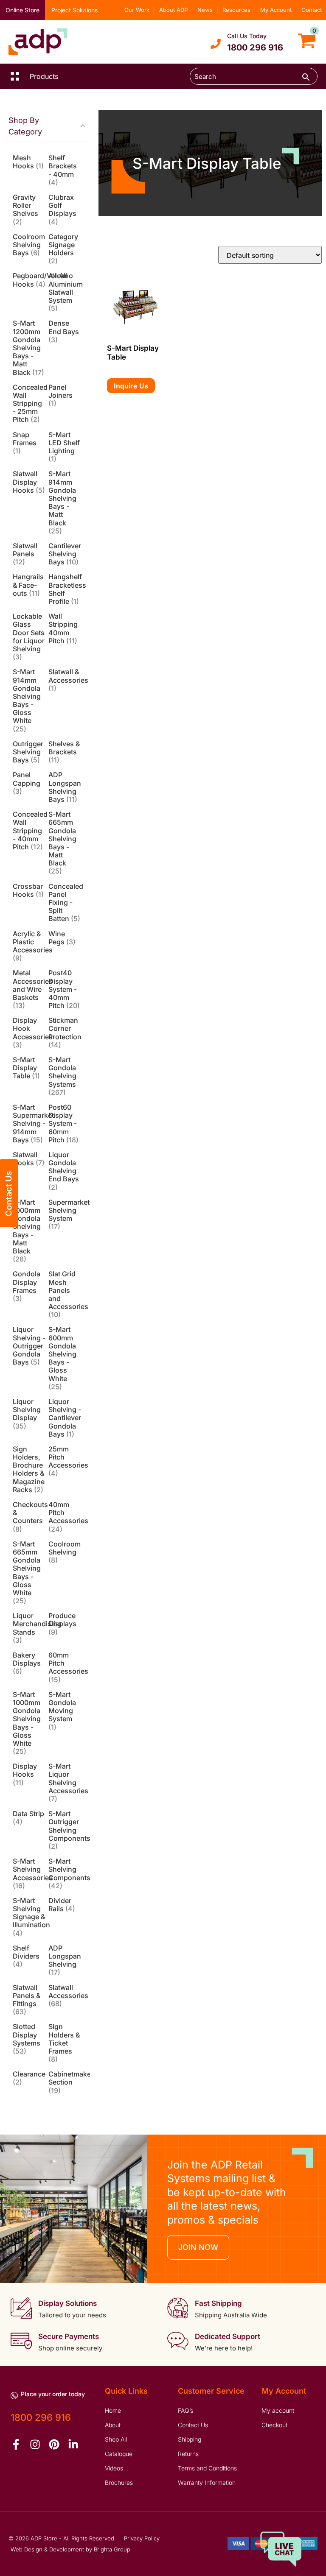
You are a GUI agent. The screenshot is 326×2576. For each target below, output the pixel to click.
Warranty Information (207, 2483)
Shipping (190, 2439)
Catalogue (119, 2454)
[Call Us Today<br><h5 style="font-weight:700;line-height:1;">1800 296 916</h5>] (216, 44)
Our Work (137, 10)
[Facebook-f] (16, 2444)
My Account (276, 10)
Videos (114, 2468)
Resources (236, 10)
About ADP (173, 10)
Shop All (116, 2439)
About (113, 2425)
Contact (312, 10)
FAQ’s (185, 2410)
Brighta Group (112, 2549)
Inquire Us (131, 386)
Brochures (119, 2483)
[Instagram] (35, 2444)
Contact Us (193, 2425)
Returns (188, 2454)
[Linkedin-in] (73, 2444)
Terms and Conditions (207, 2468)
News (205, 10)
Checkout (274, 2425)
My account (278, 2410)
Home (113, 2410)
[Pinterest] (54, 2444)
